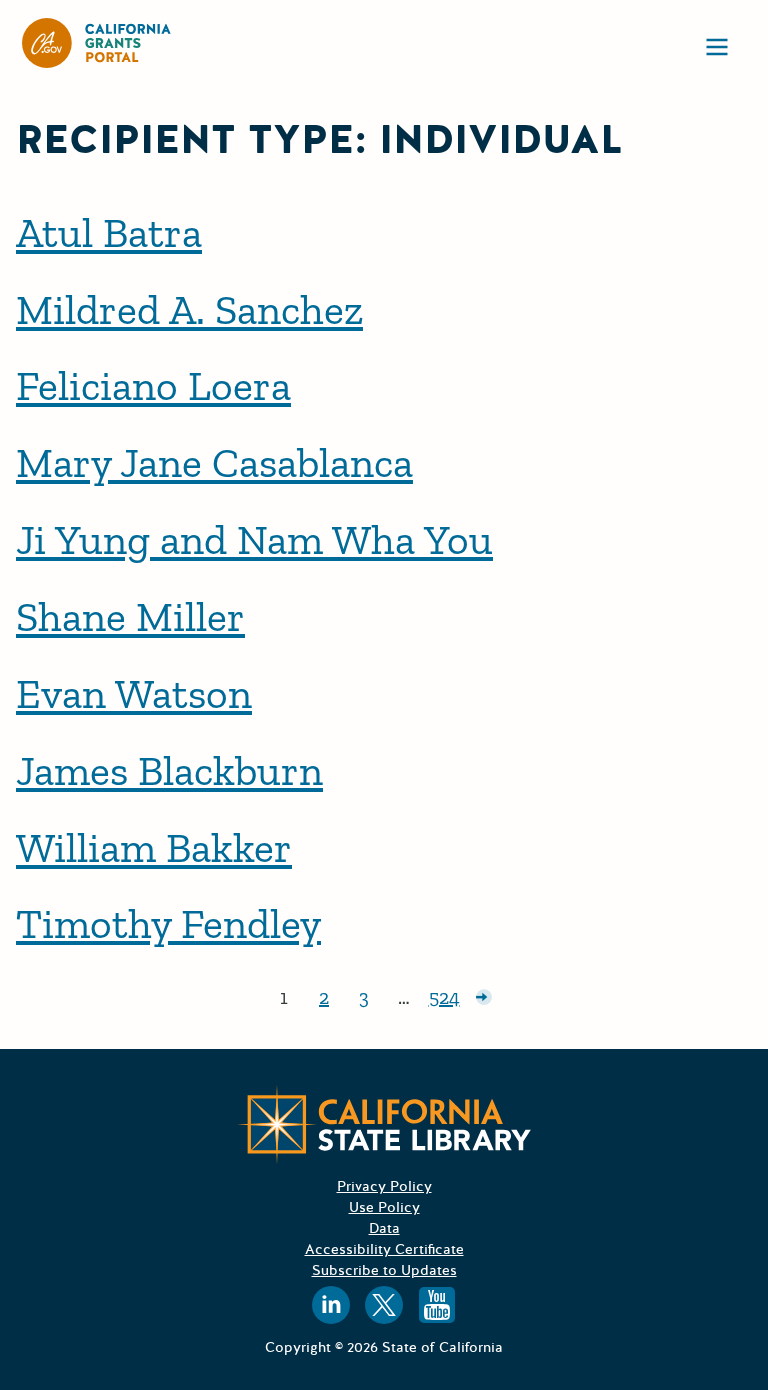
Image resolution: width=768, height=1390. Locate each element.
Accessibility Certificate (384, 1249)
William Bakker (154, 847)
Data (384, 1228)
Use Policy (384, 1207)
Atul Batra (109, 232)
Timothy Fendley (168, 923)
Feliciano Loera (153, 385)
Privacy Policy (384, 1186)
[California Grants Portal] (97, 43)
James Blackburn (169, 770)
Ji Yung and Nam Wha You (254, 539)
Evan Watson (134, 693)
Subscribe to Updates (384, 1270)
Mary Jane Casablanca (214, 462)
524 (446, 1001)
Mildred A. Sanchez (189, 309)
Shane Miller (130, 616)
